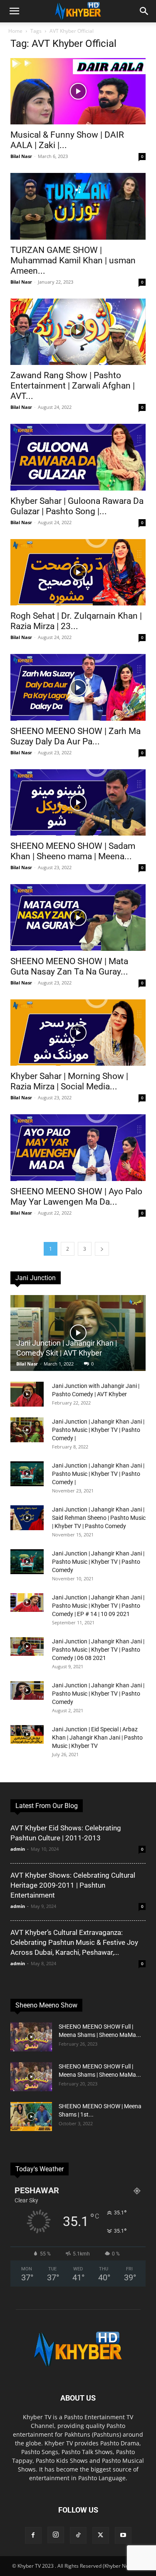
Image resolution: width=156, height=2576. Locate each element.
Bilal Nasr (21, 156)
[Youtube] (123, 2535)
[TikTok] (78, 2535)
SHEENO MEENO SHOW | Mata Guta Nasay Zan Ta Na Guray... (69, 966)
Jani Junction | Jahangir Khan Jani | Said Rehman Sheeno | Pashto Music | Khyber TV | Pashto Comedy (99, 1518)
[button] (14, 11)
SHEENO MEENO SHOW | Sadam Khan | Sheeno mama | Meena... (73, 851)
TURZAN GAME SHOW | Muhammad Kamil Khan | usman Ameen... (73, 260)
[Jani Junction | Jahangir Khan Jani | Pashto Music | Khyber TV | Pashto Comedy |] (27, 1430)
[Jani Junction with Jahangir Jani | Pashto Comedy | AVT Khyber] (27, 1394)
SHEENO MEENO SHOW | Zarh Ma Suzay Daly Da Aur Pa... (76, 736)
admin (18, 1849)
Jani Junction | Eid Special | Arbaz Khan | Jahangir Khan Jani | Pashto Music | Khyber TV (97, 1738)
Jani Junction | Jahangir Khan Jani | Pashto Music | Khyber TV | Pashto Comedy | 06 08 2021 (98, 1650)
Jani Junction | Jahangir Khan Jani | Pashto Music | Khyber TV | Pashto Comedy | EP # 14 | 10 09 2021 (98, 1606)
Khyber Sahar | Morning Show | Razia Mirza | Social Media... (69, 1081)
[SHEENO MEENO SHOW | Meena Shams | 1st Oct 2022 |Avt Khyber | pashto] (31, 2117)
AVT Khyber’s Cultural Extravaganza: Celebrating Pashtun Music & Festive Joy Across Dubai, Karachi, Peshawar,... (74, 1942)
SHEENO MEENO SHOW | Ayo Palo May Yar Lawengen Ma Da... (76, 1197)
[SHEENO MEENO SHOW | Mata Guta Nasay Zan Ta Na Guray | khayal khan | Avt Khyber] (78, 917)
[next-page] (102, 1249)
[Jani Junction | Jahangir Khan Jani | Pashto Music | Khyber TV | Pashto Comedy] (27, 1562)
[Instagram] (56, 2535)
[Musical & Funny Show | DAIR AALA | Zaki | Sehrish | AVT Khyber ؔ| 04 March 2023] (78, 91)
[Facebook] (33, 2535)
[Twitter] (101, 2535)
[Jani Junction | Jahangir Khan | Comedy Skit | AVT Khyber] (78, 1333)
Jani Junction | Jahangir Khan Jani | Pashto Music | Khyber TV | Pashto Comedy (98, 1562)
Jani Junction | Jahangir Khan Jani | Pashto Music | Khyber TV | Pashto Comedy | (98, 1430)
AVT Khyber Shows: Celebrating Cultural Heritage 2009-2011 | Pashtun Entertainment (73, 1885)
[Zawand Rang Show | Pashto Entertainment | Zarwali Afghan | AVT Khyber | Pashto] (78, 332)
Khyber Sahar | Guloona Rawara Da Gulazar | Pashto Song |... (77, 506)
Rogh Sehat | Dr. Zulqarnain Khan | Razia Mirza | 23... (76, 621)
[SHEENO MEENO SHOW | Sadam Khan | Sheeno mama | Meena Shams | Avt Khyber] (78, 802)
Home (15, 31)
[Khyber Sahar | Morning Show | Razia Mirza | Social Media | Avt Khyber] (78, 1033)
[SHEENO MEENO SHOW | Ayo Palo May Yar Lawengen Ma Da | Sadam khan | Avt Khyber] (78, 1147)
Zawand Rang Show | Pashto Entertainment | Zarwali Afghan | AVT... (73, 386)
